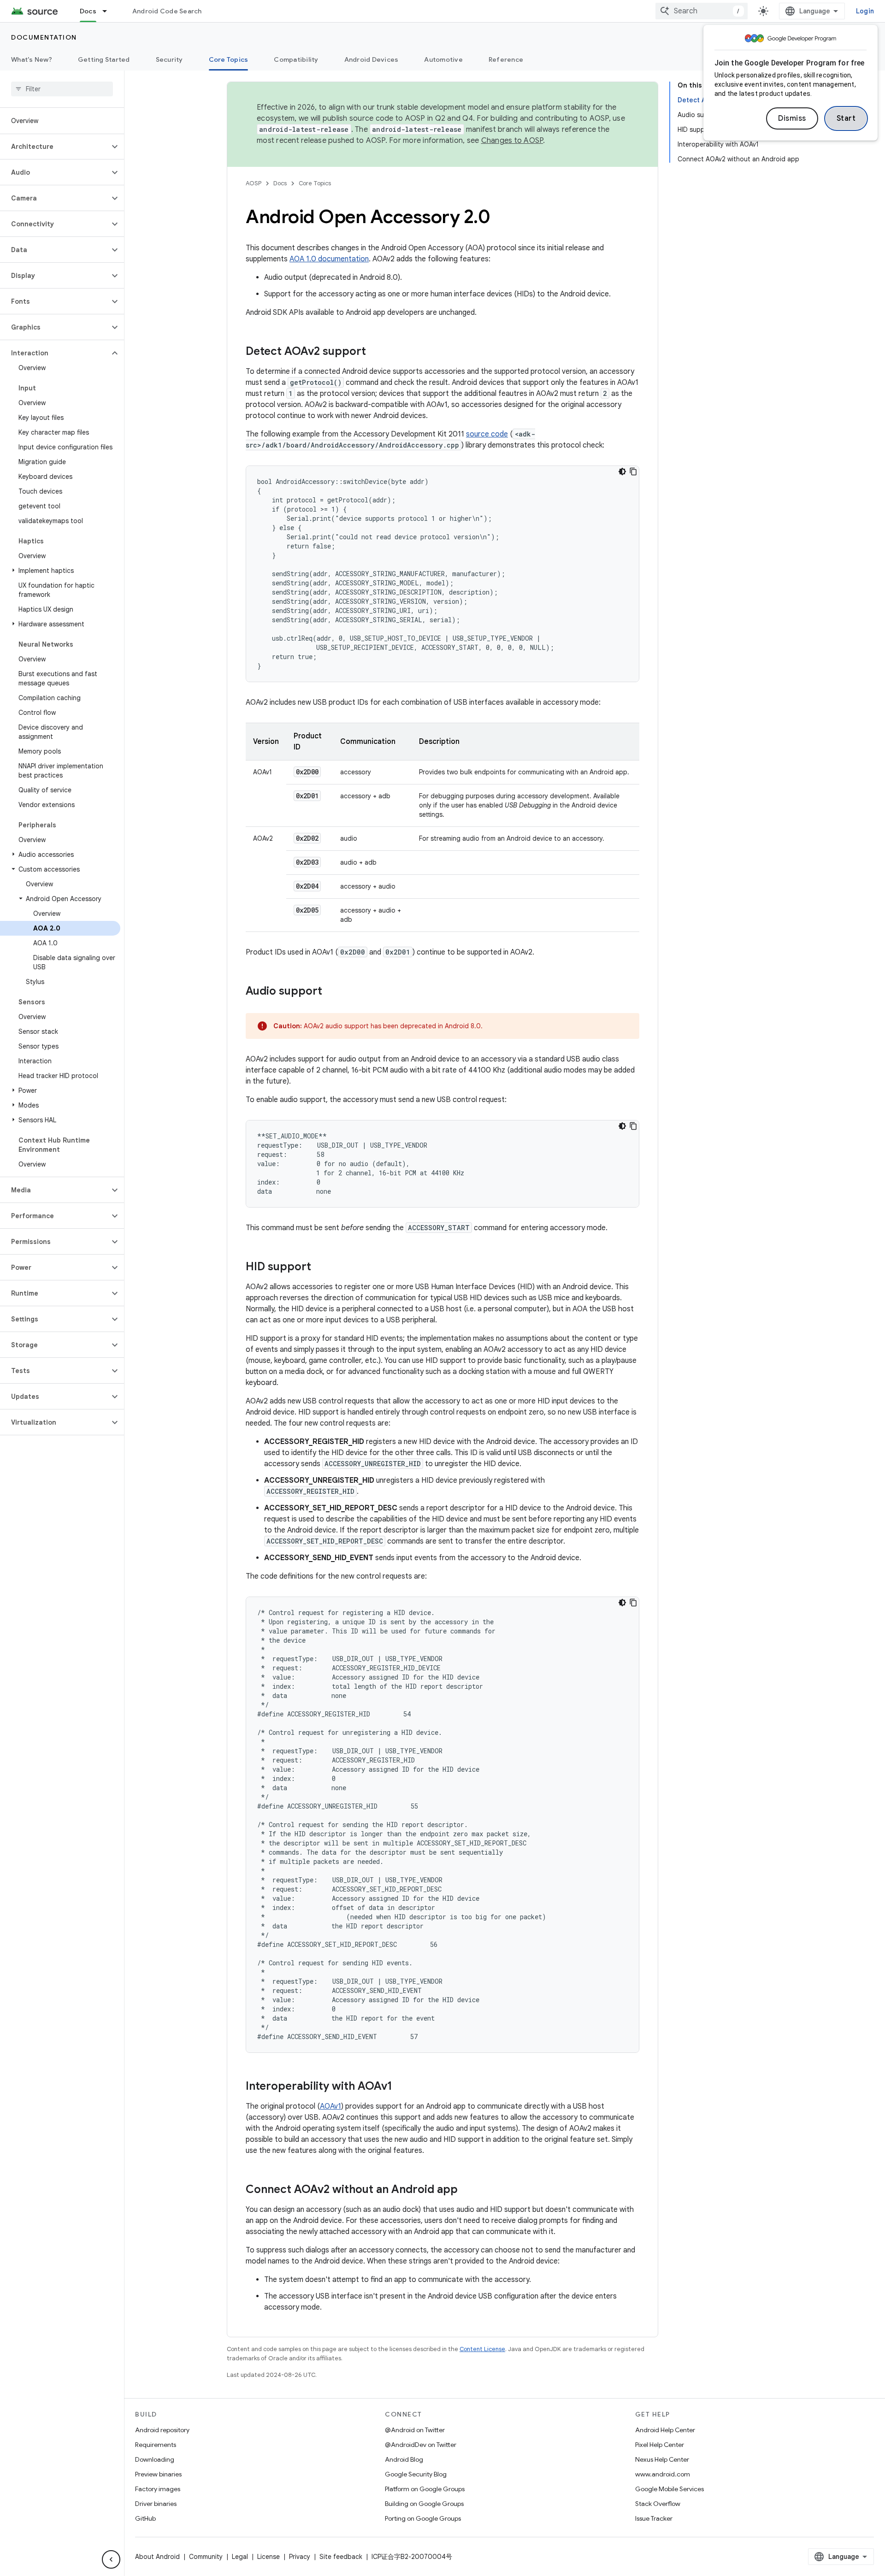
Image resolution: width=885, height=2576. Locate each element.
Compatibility (296, 59)
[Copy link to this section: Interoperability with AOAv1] (401, 2087)
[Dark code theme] (622, 472)
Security (169, 59)
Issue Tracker (654, 2518)
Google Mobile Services (670, 2489)
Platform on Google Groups (425, 2489)
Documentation (44, 37)
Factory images (158, 2489)
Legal (240, 2557)
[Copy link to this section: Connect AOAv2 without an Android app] (467, 2190)
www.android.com (663, 2474)
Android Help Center (665, 2430)
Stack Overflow (658, 2504)
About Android (157, 2557)
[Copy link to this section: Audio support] (331, 992)
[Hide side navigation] (111, 2559)
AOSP (254, 183)
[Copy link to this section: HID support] (320, 1267)
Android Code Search (167, 11)
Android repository (162, 2430)
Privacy (300, 2557)
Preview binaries (158, 2474)
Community (206, 2557)
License (268, 2557)
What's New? (32, 59)
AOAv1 (330, 2106)
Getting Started (104, 59)
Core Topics (229, 59)
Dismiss (792, 118)
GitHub (145, 2518)
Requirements (156, 2445)
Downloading (155, 2459)
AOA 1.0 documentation (329, 259)
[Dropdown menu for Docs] (109, 11)
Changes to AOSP (512, 141)
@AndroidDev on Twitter (421, 2445)
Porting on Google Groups (423, 2518)
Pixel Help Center (660, 2445)
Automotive (443, 59)
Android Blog (404, 2459)
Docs (88, 11)
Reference (506, 59)
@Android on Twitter (415, 2430)
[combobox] (702, 11)
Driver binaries (156, 2504)
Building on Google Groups (424, 2504)
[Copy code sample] (633, 472)
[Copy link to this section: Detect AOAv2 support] (375, 352)
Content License (482, 2349)
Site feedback (341, 2557)
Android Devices (372, 59)
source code (487, 434)
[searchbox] (62, 89)
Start (846, 118)
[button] (55, 147)
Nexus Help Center (662, 2459)
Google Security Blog (416, 2474)
